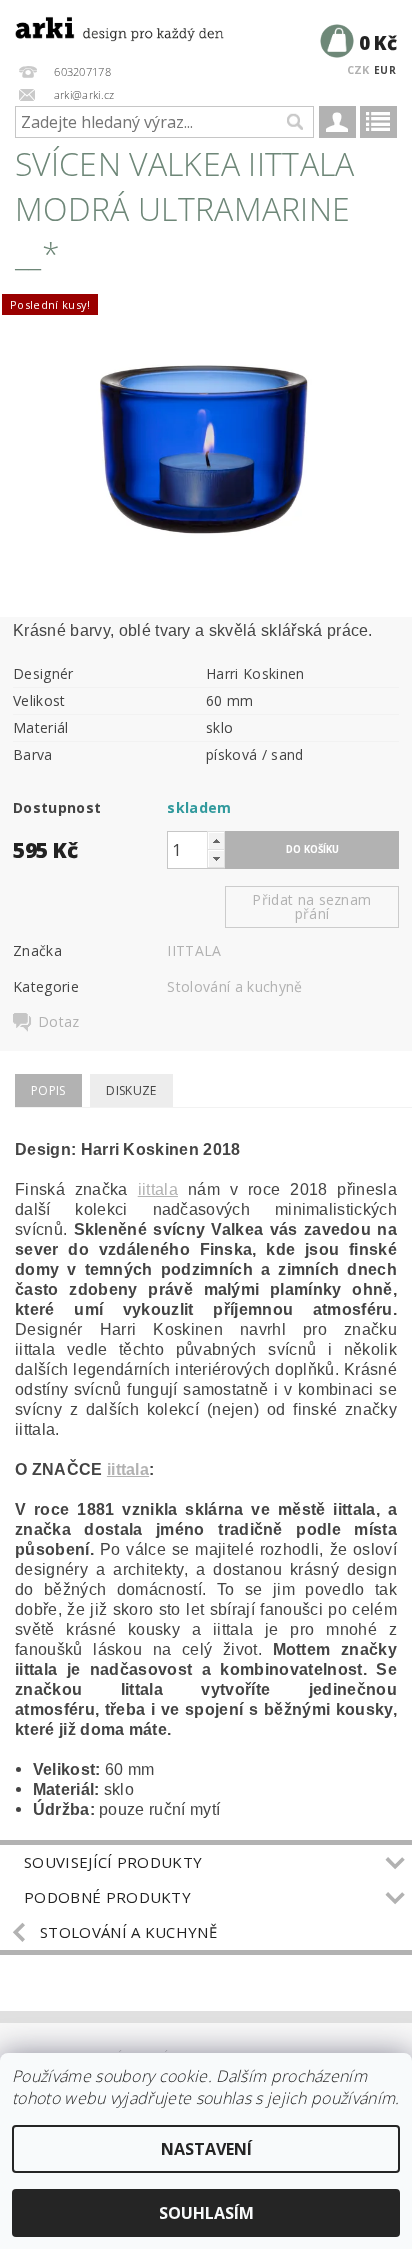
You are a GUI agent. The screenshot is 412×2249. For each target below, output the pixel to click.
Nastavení (206, 2149)
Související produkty (113, 1862)
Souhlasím (206, 2213)
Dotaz (59, 1022)
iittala (158, 1189)
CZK (358, 69)
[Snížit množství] (216, 858)
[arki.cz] (103, 26)
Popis (48, 1090)
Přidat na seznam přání (311, 906)
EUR (385, 70)
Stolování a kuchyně (234, 986)
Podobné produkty (107, 1897)
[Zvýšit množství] (216, 840)
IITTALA (194, 950)
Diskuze (131, 1090)
